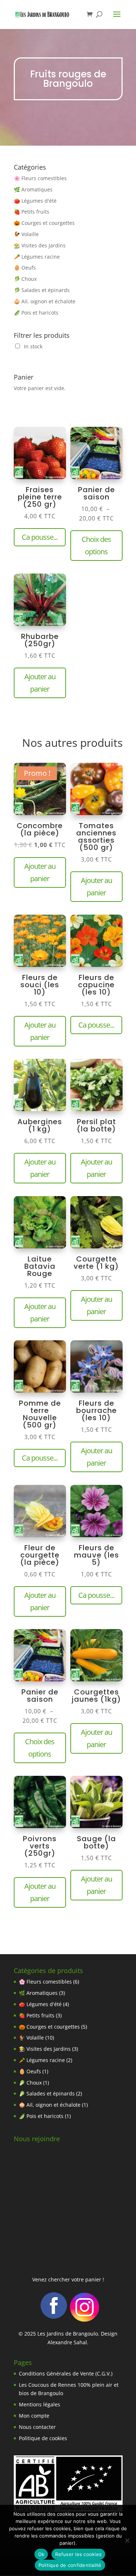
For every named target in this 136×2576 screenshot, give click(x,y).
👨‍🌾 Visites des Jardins (40, 245)
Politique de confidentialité (70, 2565)
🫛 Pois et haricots (36, 313)
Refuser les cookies (78, 2554)
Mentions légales (40, 2404)
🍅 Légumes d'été (35, 201)
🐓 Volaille (26, 234)
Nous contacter (37, 2427)
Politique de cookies (43, 2438)
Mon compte (34, 2416)
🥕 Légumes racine (37, 257)
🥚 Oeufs (25, 268)
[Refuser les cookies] (127, 2540)
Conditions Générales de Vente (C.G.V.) (66, 2374)
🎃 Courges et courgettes (44, 223)
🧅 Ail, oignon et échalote (45, 301)
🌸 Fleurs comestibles (40, 178)
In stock (33, 346)
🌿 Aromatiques (33, 189)
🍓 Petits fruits (32, 212)
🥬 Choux (25, 279)
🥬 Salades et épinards (42, 290)
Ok (41, 2554)
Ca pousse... (40, 537)
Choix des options (96, 545)
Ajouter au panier (40, 683)
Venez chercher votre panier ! (68, 2279)
